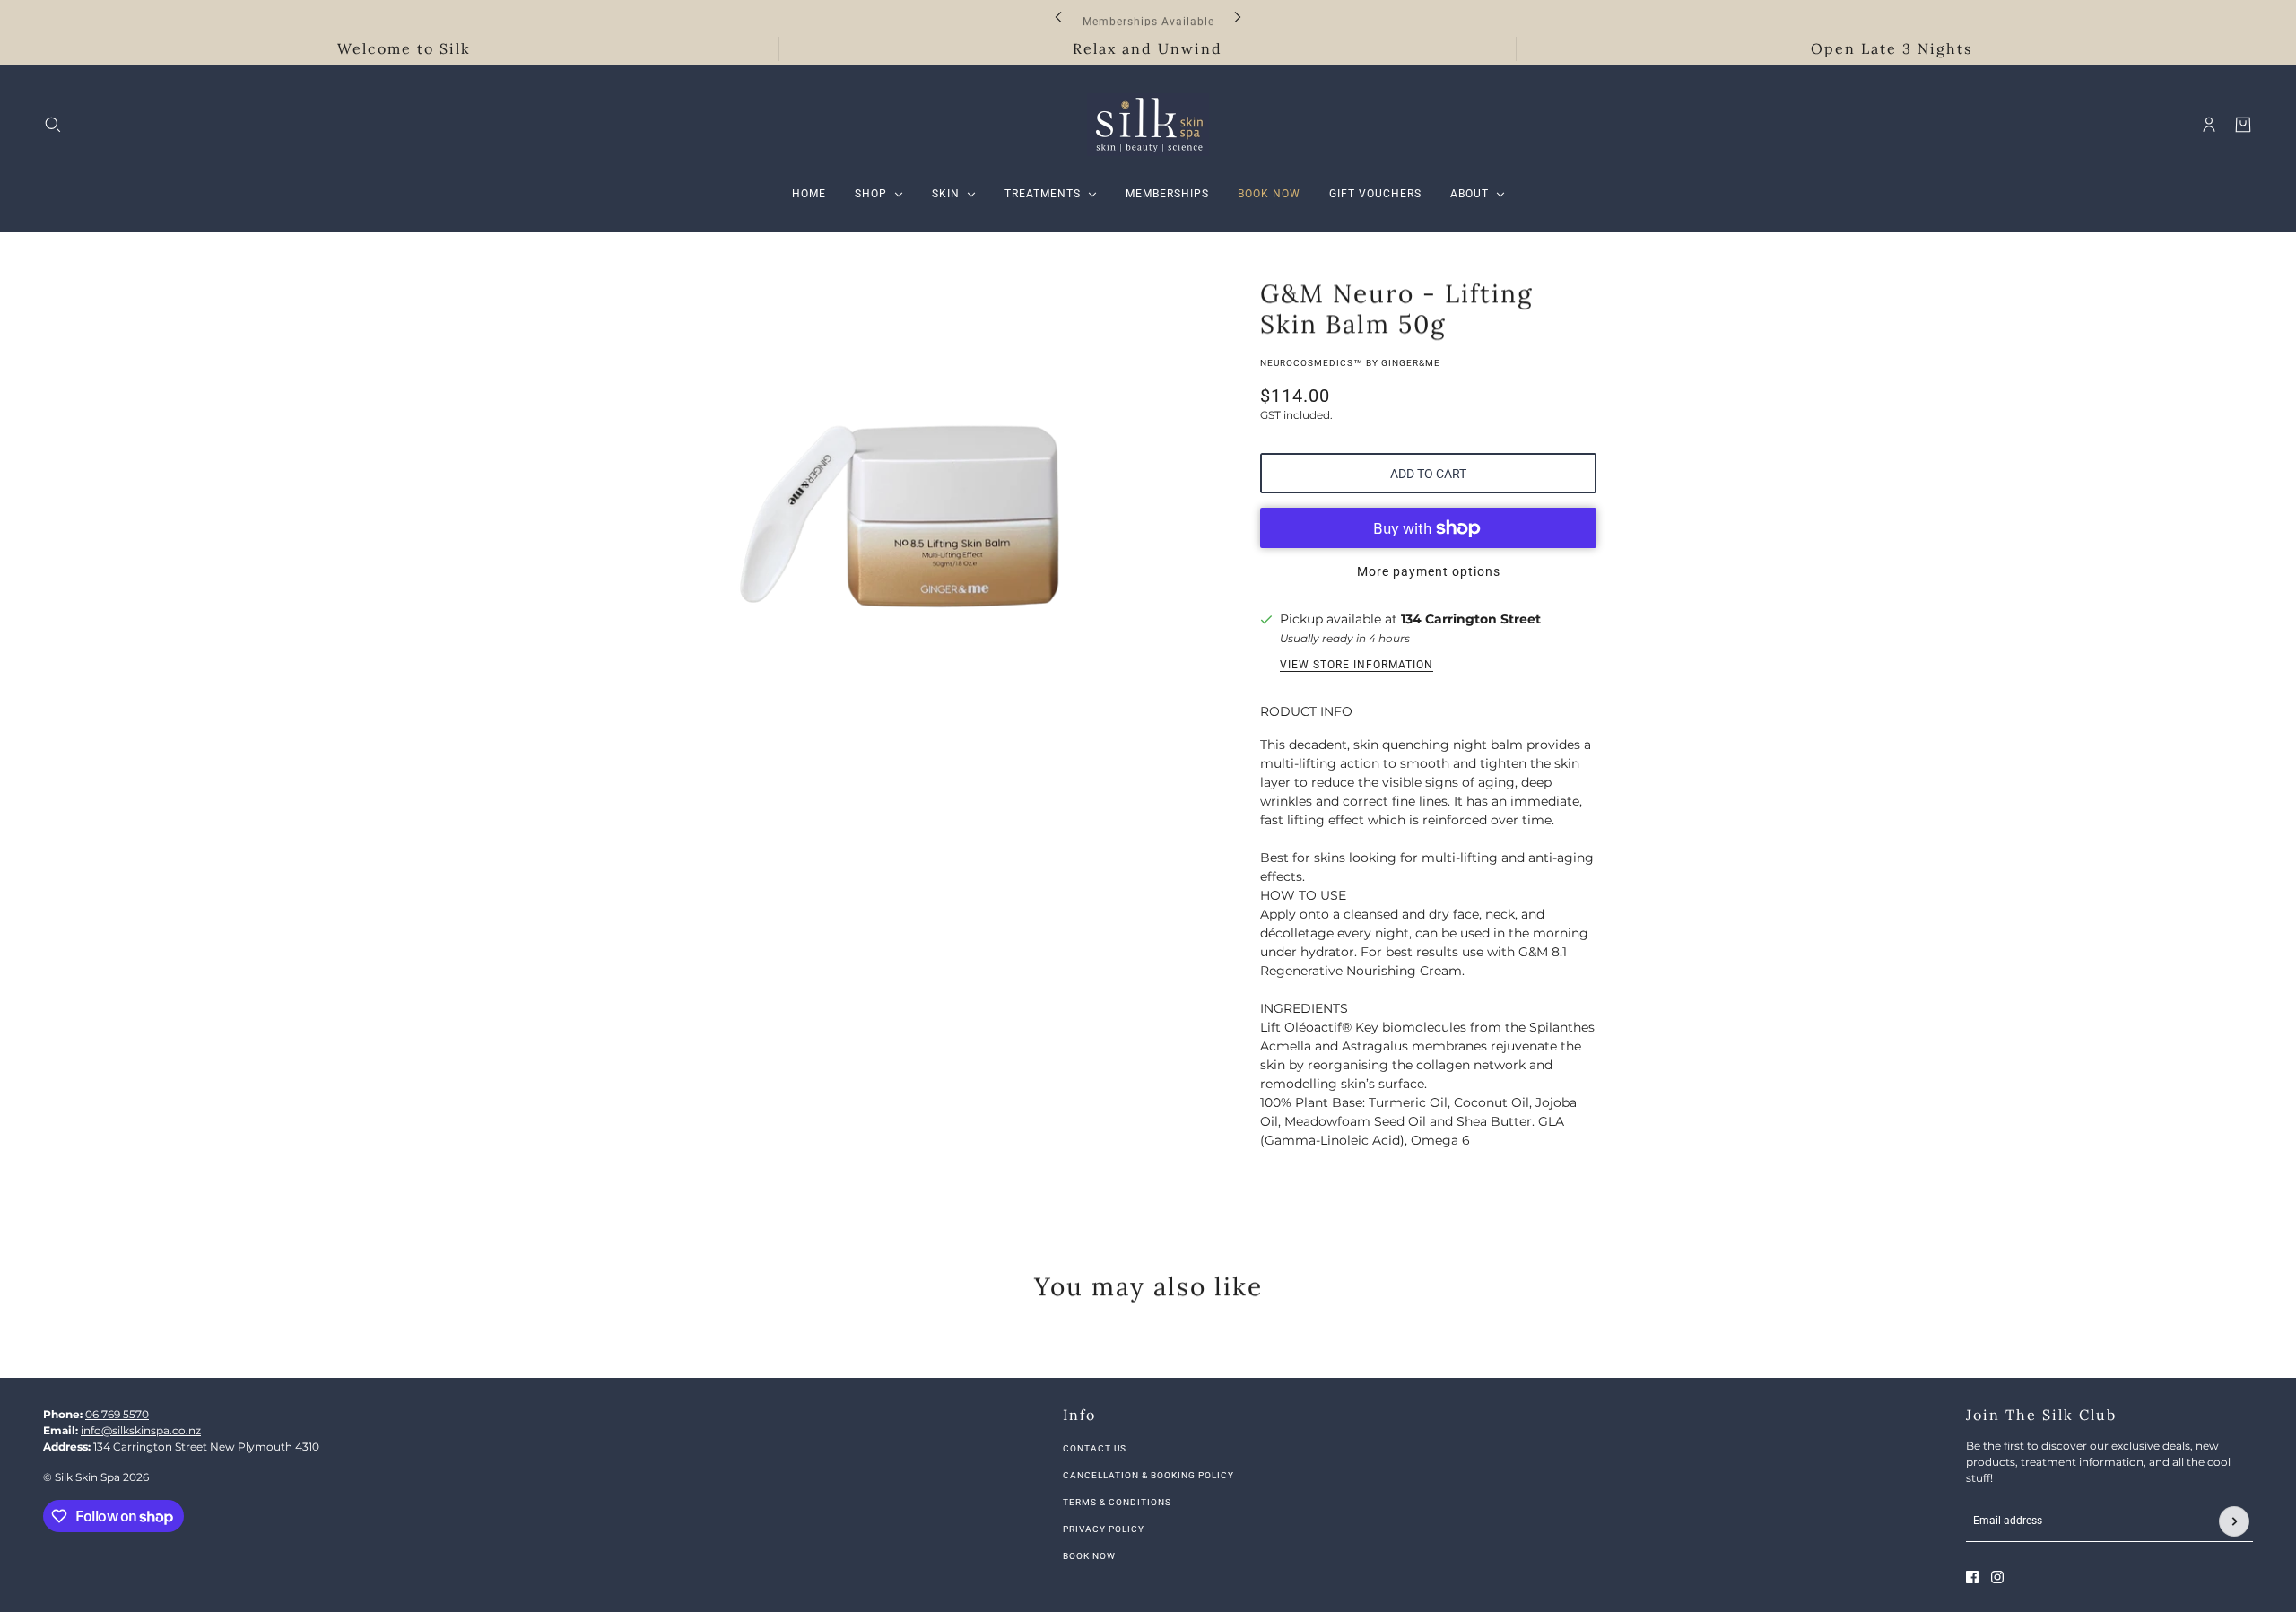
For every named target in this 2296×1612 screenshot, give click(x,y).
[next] (1238, 17)
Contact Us (1095, 1448)
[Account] (2209, 125)
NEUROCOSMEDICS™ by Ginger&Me (1350, 363)
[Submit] (2234, 1521)
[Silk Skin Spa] (1148, 125)
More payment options (1429, 571)
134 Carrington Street (1471, 619)
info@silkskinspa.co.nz (141, 1430)
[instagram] (1997, 1577)
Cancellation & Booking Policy (1148, 1475)
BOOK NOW (1089, 1556)
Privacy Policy (1104, 1529)
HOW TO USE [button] (1303, 895)
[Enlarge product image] (915, 495)
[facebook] (1972, 1577)
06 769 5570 (117, 1414)
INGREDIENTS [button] (1304, 1008)
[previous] (1058, 17)
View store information (1357, 665)
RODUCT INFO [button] (1306, 711)
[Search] (53, 125)
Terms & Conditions (1117, 1502)
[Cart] (2243, 125)
